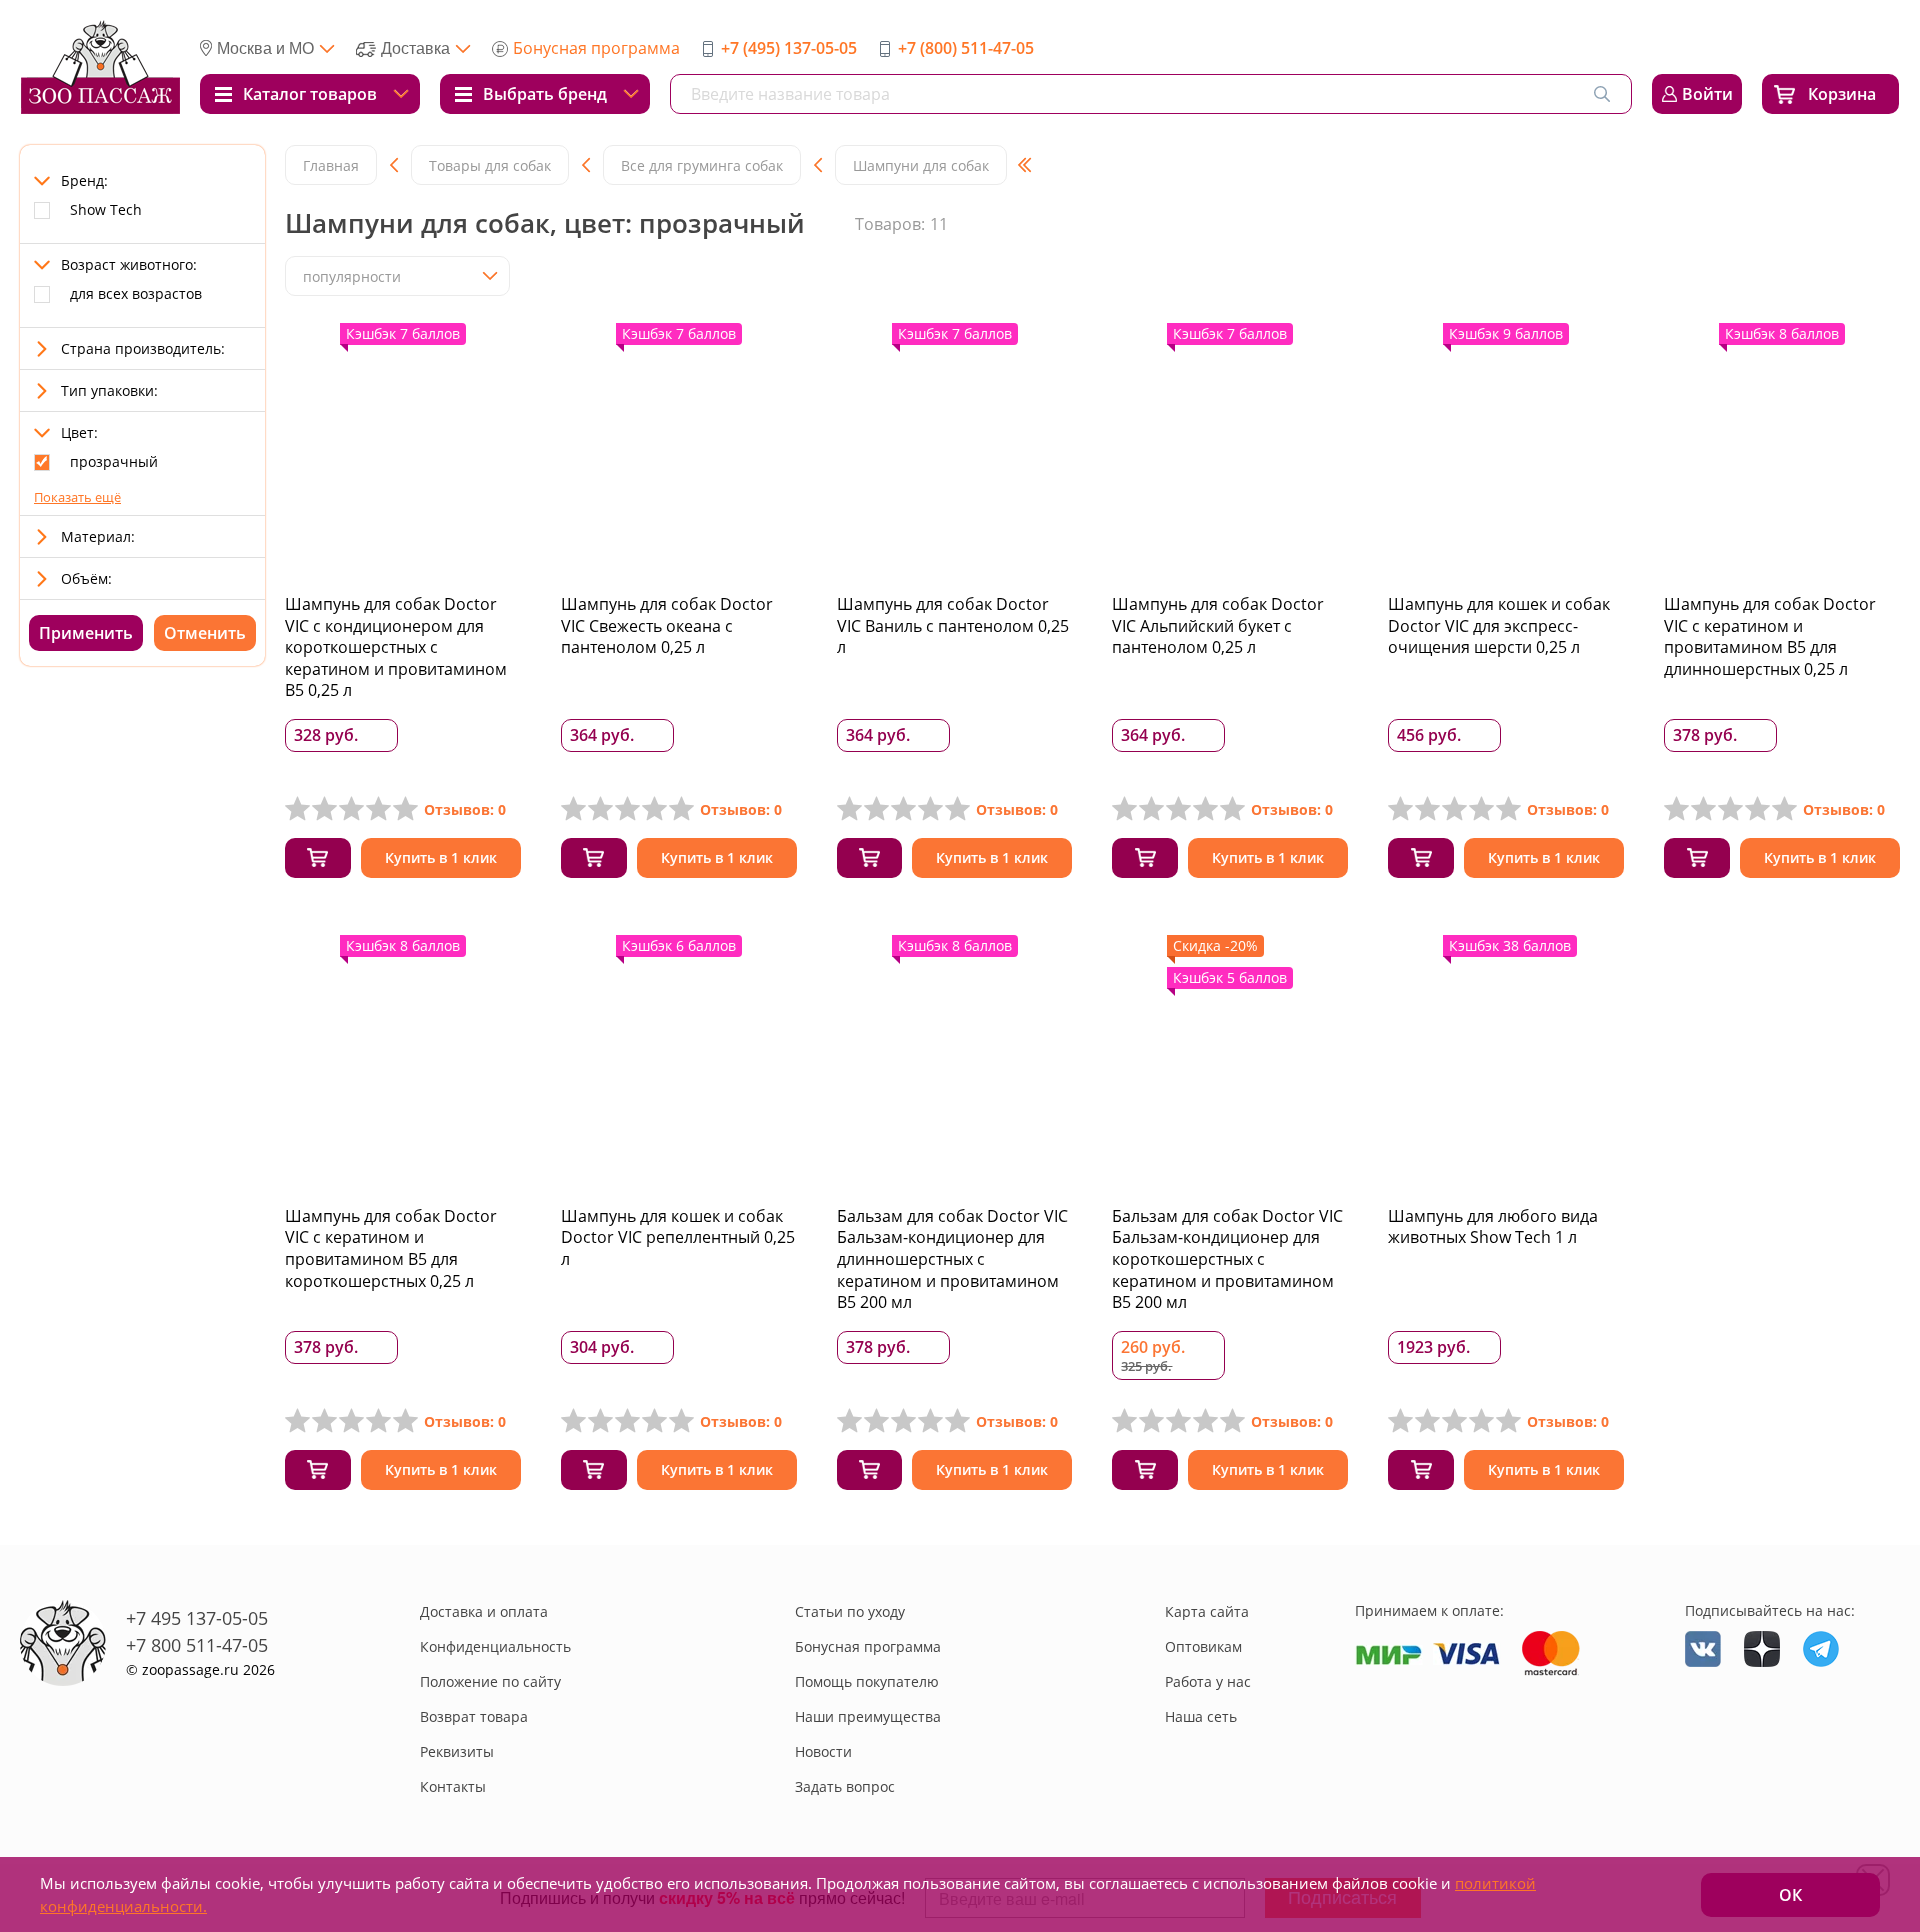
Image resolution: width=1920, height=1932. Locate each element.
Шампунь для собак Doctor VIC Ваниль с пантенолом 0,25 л (953, 625)
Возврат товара (474, 1716)
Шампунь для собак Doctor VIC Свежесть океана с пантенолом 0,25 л (667, 625)
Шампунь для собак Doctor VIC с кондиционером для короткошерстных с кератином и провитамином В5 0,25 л (396, 647)
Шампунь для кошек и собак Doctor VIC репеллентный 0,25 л (678, 1237)
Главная (331, 165)
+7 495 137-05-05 (197, 1618)
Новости (823, 1751)
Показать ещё (77, 497)
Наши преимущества (868, 1716)
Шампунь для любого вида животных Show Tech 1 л (1493, 1227)
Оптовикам (1203, 1646)
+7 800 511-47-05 (197, 1645)
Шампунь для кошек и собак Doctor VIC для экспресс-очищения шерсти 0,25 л (1499, 625)
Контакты (453, 1786)
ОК (1790, 1895)
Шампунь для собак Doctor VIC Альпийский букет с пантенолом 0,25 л (1218, 625)
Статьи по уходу (850, 1611)
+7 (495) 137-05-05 (789, 48)
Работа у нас (1208, 1681)
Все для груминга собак (702, 165)
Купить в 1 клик (441, 857)
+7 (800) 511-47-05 (966, 48)
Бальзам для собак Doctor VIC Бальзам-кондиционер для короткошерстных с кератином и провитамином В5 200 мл (1227, 1259)
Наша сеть (1201, 1716)
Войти (1707, 94)
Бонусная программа (596, 48)
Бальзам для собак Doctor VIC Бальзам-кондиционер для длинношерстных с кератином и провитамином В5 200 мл (952, 1259)
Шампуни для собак (921, 165)
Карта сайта (1207, 1611)
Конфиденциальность (495, 1646)
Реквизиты (457, 1751)
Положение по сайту (490, 1681)
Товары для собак (490, 165)
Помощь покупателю (867, 1681)
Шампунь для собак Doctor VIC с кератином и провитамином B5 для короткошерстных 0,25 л (391, 1248)
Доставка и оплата (484, 1611)
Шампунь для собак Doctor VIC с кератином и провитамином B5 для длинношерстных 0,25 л (1770, 636)
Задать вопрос (845, 1786)
